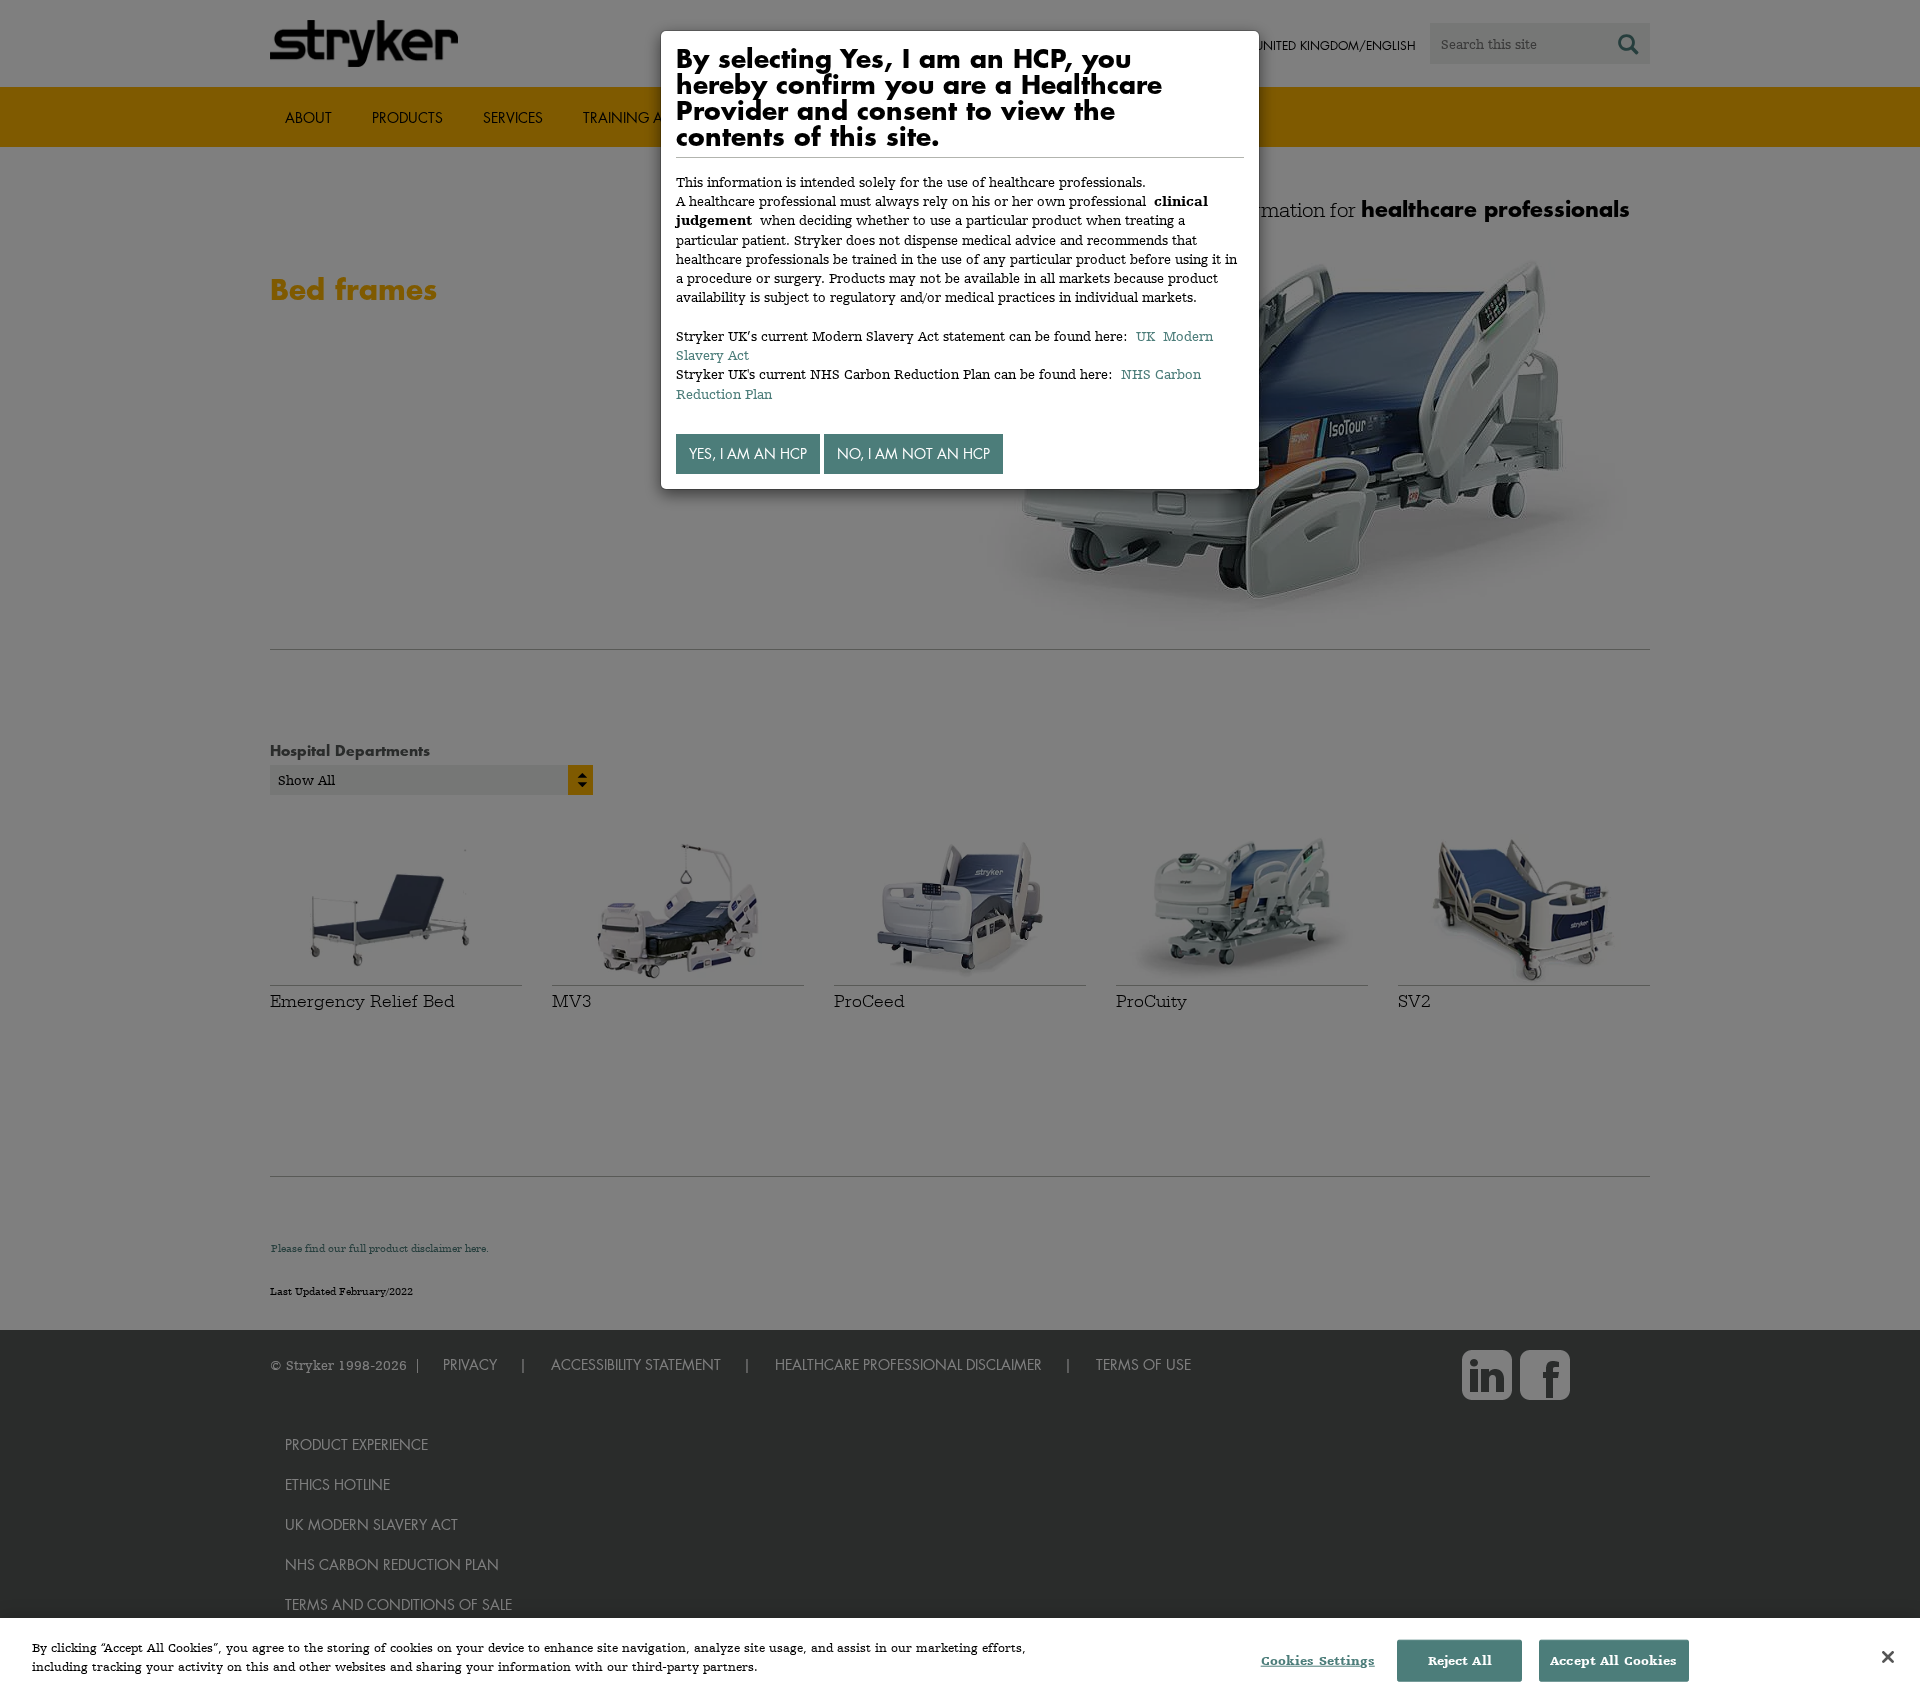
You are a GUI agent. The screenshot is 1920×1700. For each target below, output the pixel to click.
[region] (960, 1659)
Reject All (1460, 1660)
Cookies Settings (1318, 1660)
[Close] (1888, 1657)
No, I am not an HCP (913, 453)
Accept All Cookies (1613, 1660)
